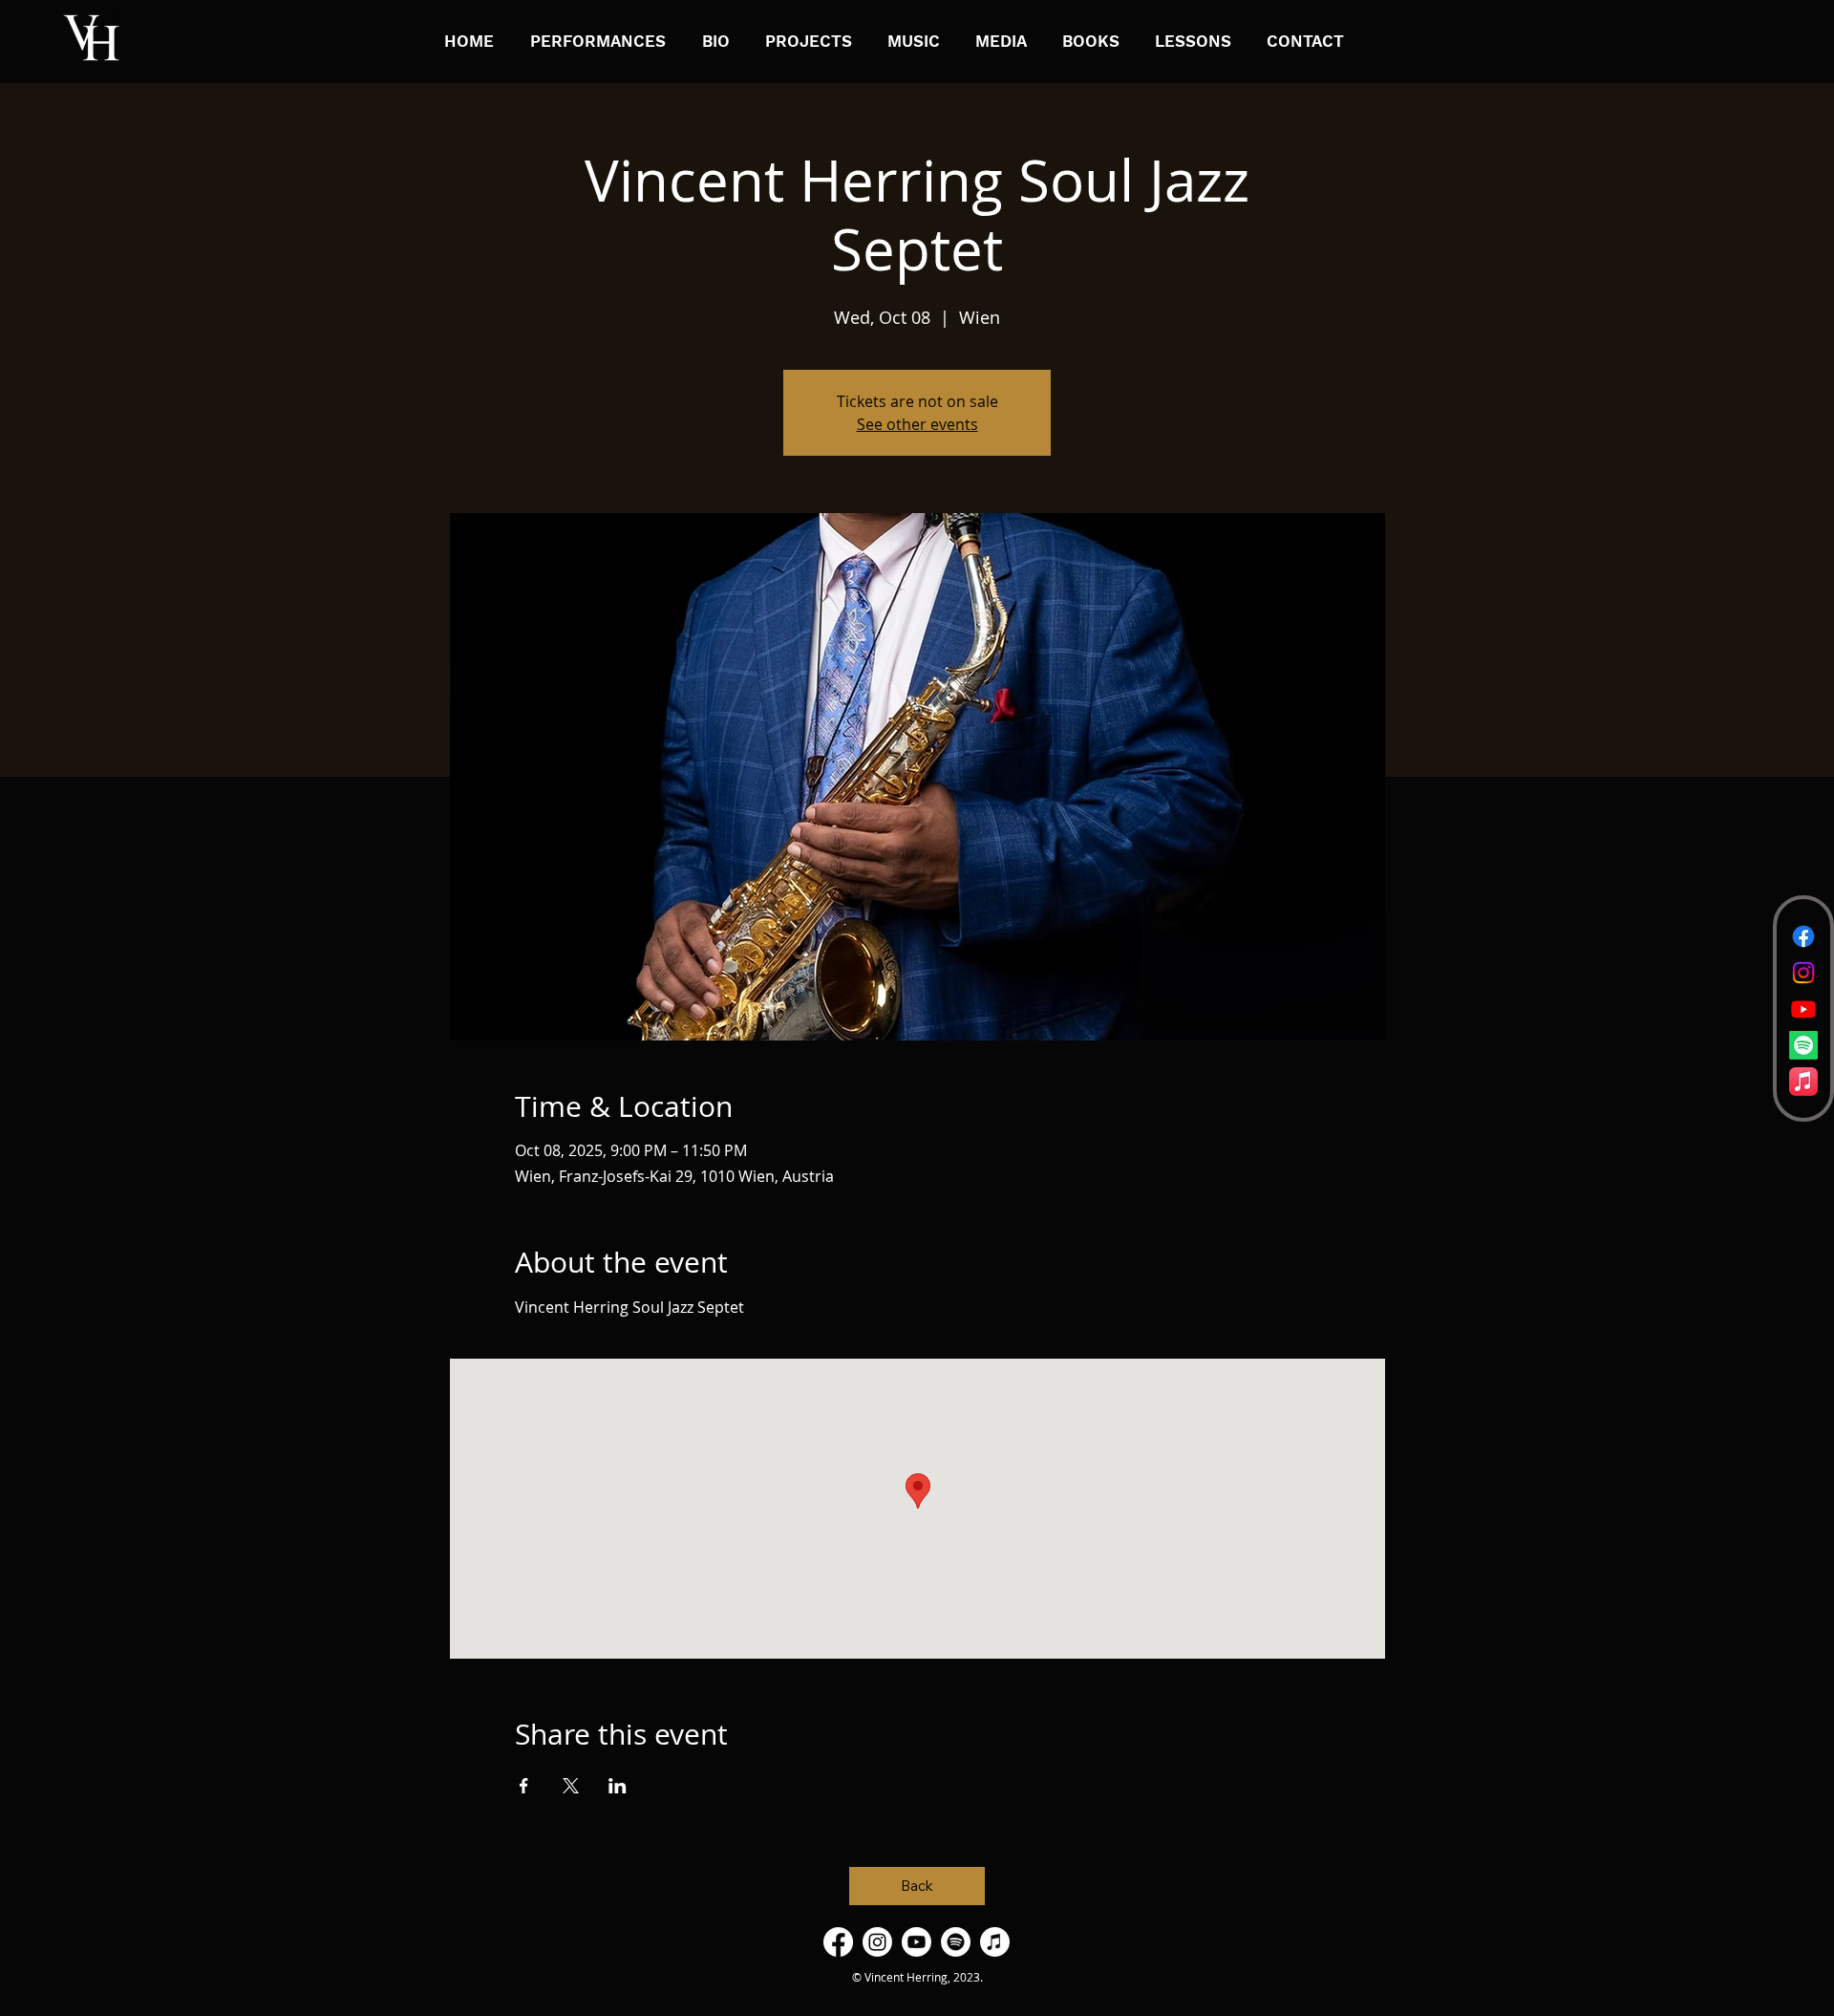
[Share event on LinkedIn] (618, 1786)
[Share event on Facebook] (524, 1786)
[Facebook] (1803, 936)
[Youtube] (1803, 1009)
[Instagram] (1803, 973)
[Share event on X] (571, 1786)
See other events (917, 424)
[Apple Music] (1803, 1082)
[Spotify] (1803, 1045)
